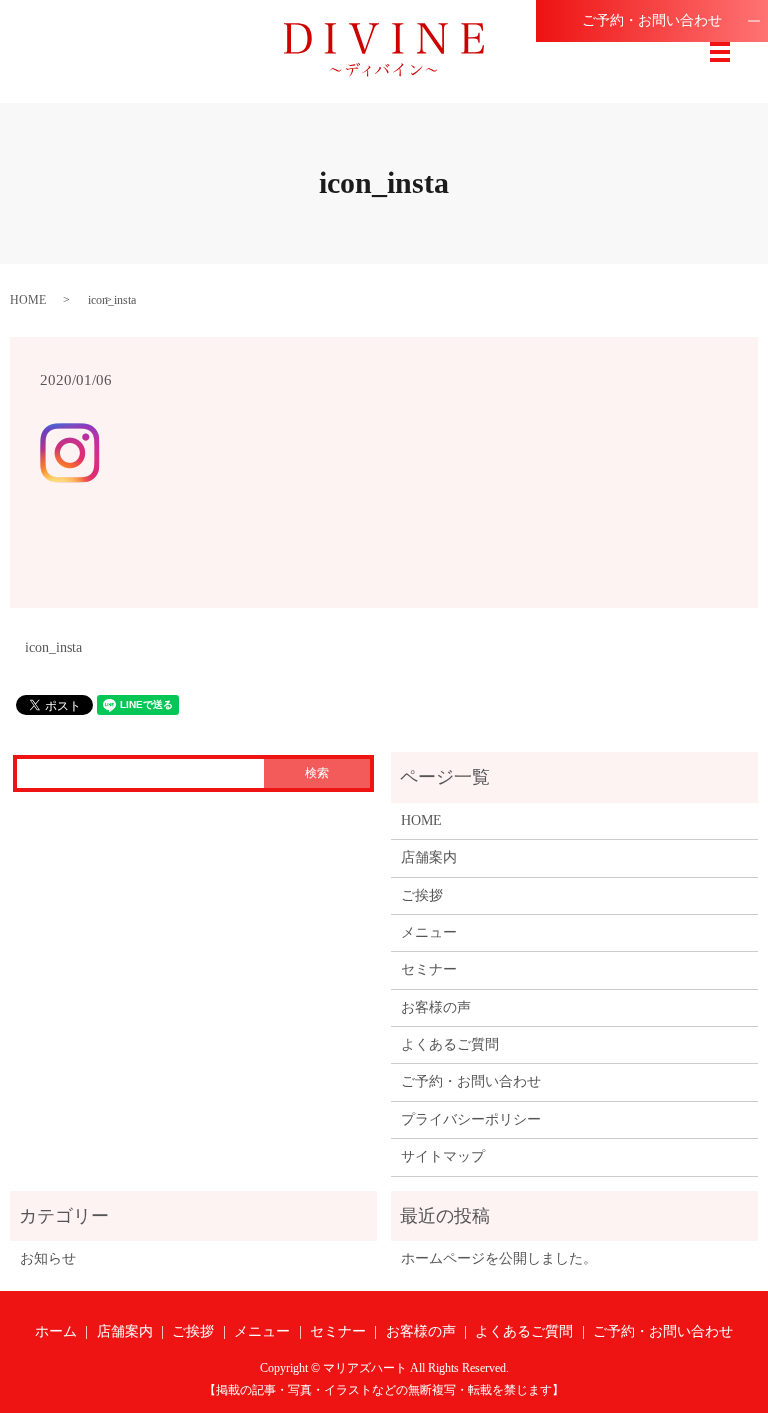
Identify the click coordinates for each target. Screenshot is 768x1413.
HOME (28, 300)
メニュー (429, 932)
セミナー (429, 969)
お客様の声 (436, 1007)
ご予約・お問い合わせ (652, 20)
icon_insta (53, 647)
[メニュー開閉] (720, 52)
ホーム (56, 1331)
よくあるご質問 (450, 1044)
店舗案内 (429, 857)
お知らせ (48, 1258)
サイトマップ (443, 1156)
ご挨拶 (422, 895)
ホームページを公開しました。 (499, 1258)
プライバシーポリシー (471, 1119)
